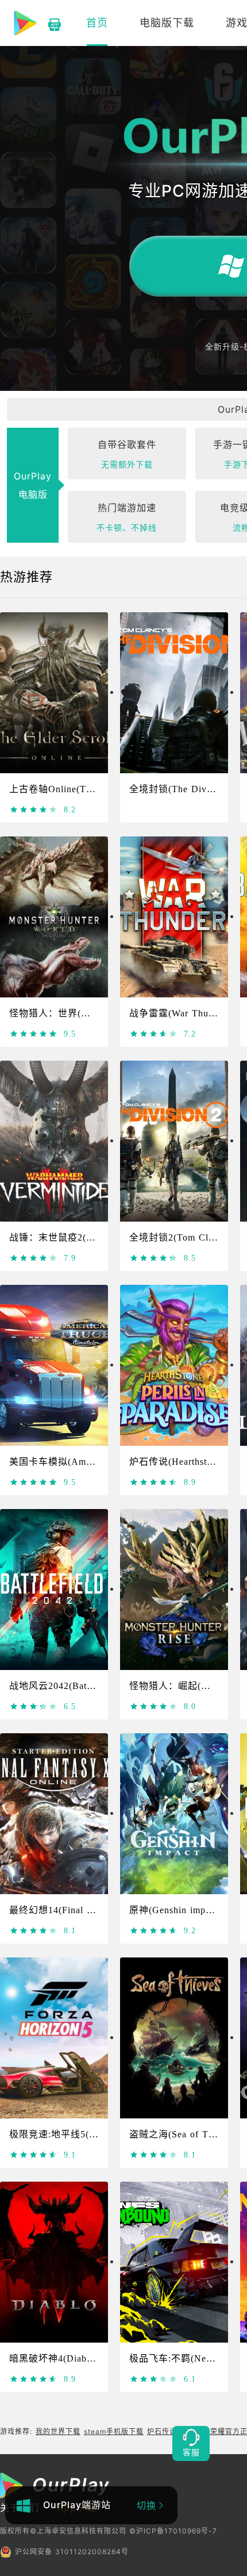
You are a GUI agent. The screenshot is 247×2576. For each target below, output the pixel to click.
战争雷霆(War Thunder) (180, 1013)
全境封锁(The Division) (180, 789)
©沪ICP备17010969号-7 (173, 2531)
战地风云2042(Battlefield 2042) (76, 1686)
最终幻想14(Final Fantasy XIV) (77, 1910)
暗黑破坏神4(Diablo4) (56, 2358)
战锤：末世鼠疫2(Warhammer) (74, 1237)
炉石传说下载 (169, 2431)
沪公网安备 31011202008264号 (72, 2552)
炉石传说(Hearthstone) (177, 1462)
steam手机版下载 (114, 2431)
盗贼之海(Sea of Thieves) (184, 2134)
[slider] (34, 809)
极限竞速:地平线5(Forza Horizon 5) (86, 2134)
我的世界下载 (58, 2431)
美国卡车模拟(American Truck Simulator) (98, 1462)
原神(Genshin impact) (175, 1910)
